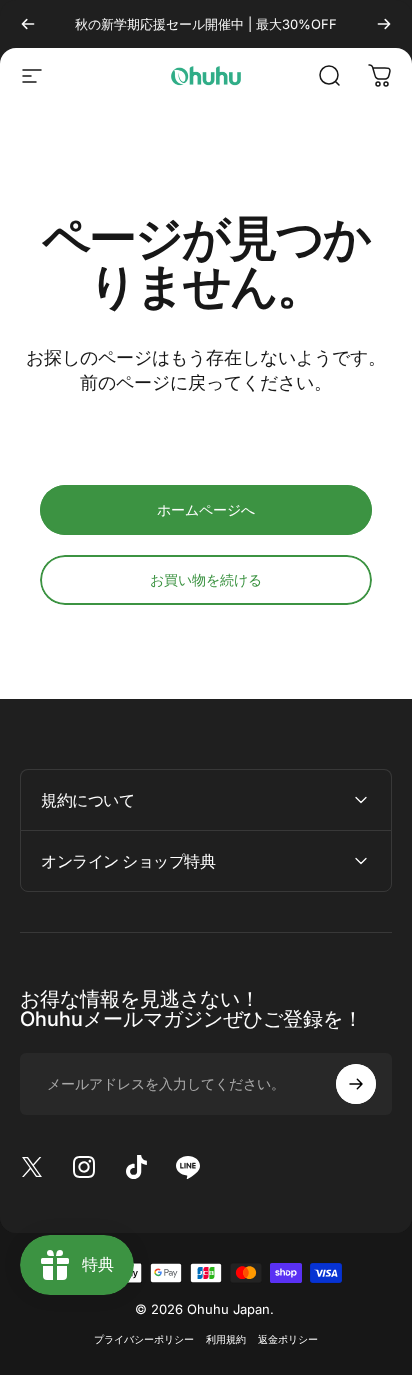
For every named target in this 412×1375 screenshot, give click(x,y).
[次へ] (384, 24)
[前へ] (28, 24)
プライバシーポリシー (144, 1339)
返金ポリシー (288, 1339)
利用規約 (226, 1339)
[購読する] (356, 1084)
